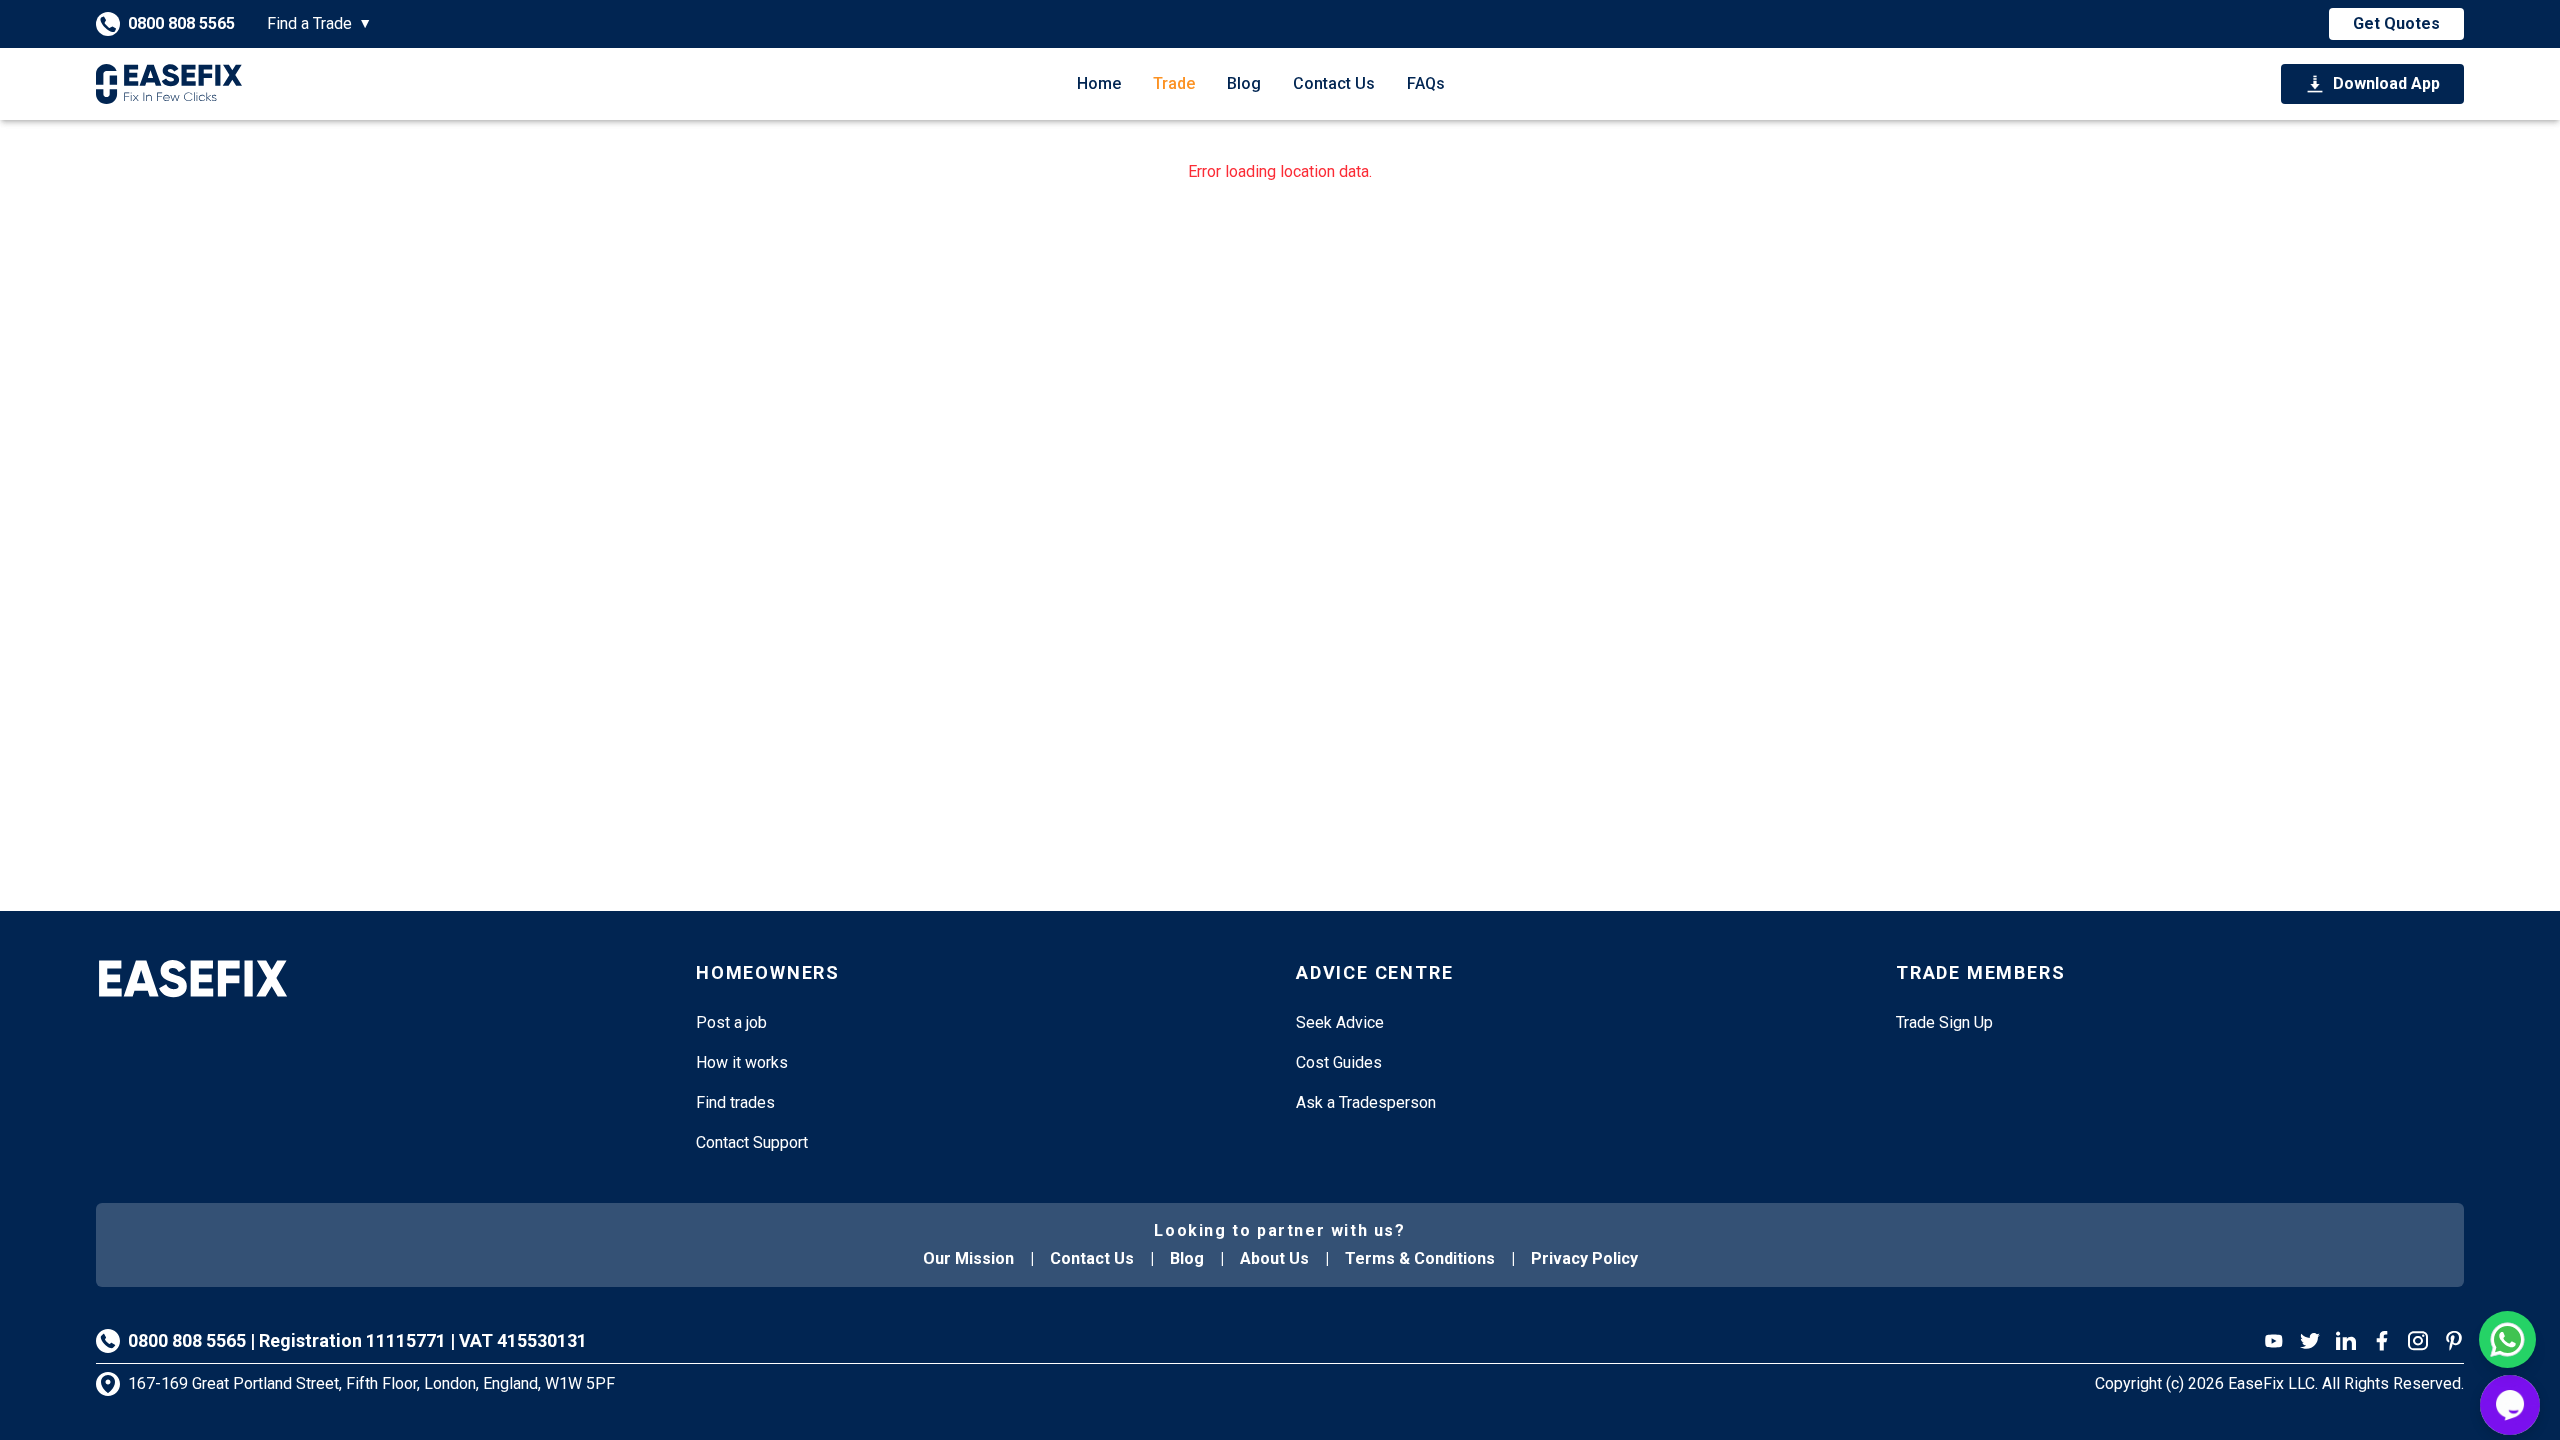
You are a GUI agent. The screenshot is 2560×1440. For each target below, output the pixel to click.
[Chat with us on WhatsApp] (2507, 1339)
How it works (742, 1062)
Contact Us (1334, 83)
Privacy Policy (1584, 1258)
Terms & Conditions (1420, 1258)
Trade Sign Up (1944, 1022)
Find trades (735, 1102)
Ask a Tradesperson (1366, 1102)
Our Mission (968, 1258)
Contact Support (752, 1142)
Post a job (731, 1022)
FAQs (1426, 83)
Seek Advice (1340, 1022)
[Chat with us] (2510, 1405)
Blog (1244, 83)
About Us (1274, 1258)
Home (1099, 83)
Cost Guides (1339, 1062)
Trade (1174, 83)
